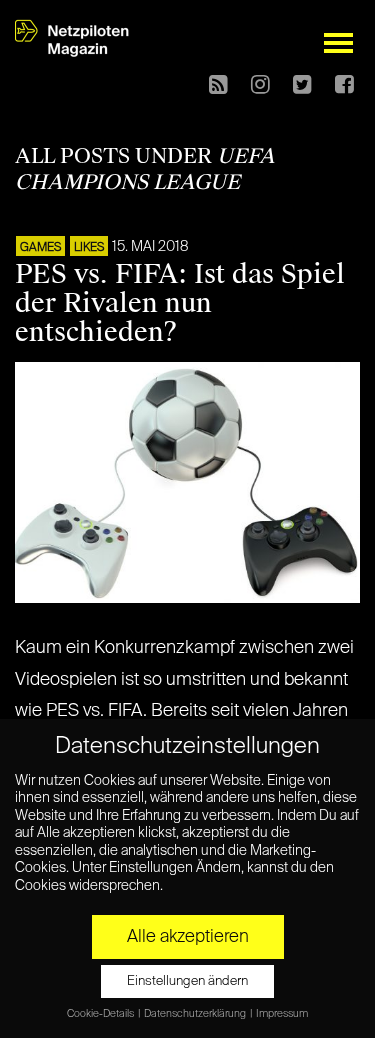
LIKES (89, 248)
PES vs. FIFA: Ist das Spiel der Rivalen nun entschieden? (180, 303)
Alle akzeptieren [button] (188, 937)
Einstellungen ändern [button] (187, 981)
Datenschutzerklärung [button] (196, 1014)
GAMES (40, 248)
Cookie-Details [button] (101, 1014)
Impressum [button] (282, 1014)
